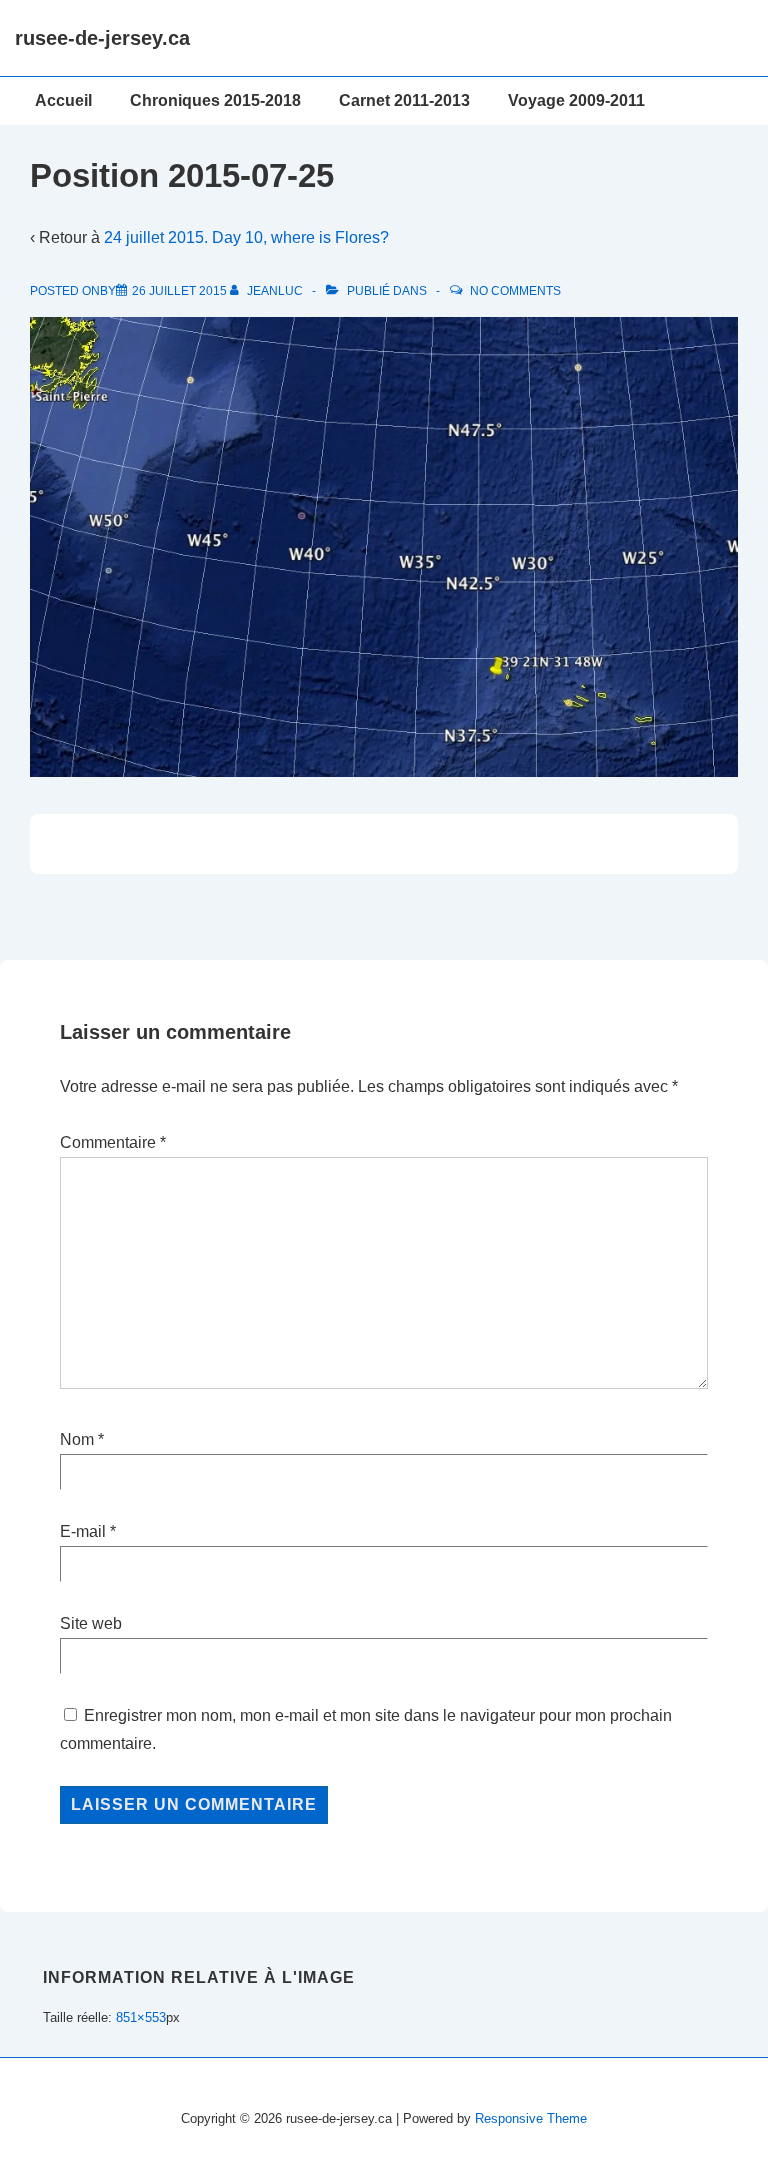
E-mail (83, 1531)
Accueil (63, 100)
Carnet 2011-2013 (404, 100)
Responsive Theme (531, 2118)
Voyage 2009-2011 (576, 100)
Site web (91, 1623)
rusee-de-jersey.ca (102, 38)
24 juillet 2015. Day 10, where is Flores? (246, 237)
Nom (77, 1439)
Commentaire (113, 1142)
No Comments (515, 291)
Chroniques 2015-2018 (215, 100)
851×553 (141, 2017)
